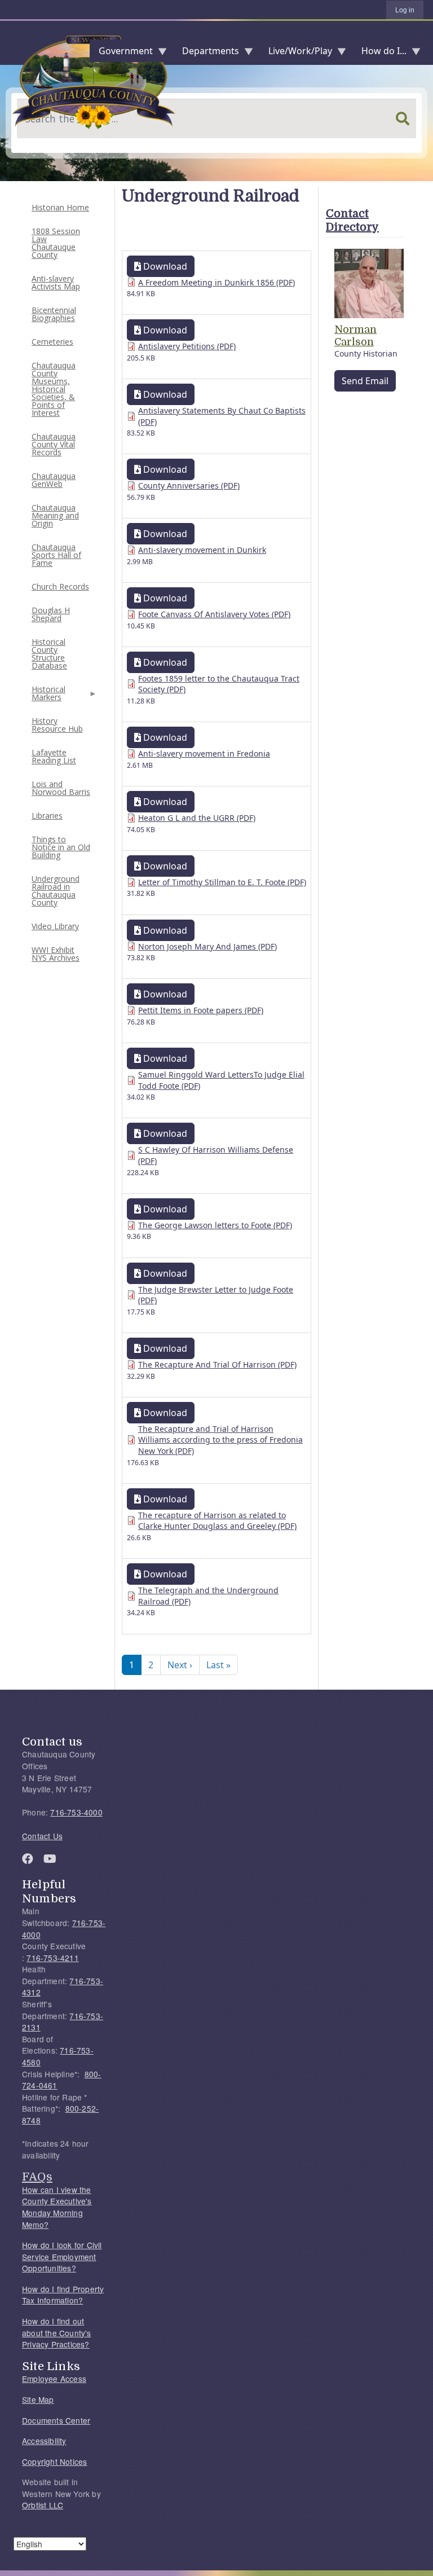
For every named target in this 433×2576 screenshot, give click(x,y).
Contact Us (42, 1836)
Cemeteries (52, 342)
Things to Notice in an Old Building (61, 847)
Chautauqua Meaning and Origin (55, 515)
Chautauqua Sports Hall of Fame (56, 555)
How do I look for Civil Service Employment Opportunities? (62, 2256)
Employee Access (54, 2379)
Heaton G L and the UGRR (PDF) (197, 818)
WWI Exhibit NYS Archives (56, 954)
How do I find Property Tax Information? (63, 2295)
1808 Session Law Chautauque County (56, 243)
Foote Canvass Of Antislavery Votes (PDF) (214, 614)
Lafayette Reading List (54, 756)
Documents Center (56, 2420)
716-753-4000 (76, 1812)
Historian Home (60, 207)
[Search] (403, 118)
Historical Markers (47, 696)
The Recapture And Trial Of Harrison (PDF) (217, 1364)
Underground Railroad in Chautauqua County (56, 891)
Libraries (47, 816)
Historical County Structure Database (49, 654)
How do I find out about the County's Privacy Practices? (57, 2333)
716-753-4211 (52, 1958)
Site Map (38, 2399)
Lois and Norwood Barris (61, 788)
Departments (206, 53)
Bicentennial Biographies (54, 314)
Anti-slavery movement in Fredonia (204, 753)
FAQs (37, 2177)
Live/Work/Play (296, 53)
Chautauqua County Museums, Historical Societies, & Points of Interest (54, 389)
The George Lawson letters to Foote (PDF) (215, 1225)
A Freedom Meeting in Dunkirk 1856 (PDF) (216, 282)
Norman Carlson (355, 336)
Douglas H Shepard (51, 614)
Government (121, 53)
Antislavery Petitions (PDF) (187, 346)
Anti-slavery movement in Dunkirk (202, 550)
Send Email (365, 381)
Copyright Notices (54, 2461)
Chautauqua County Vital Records (54, 444)
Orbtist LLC (43, 2505)
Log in (405, 10)
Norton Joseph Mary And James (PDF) (207, 946)
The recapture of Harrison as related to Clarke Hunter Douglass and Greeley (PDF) (217, 1521)
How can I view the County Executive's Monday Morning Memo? (57, 2207)
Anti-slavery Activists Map (56, 282)
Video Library (55, 926)
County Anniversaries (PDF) (189, 485)
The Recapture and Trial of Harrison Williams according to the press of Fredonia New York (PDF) (220, 1440)
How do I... (379, 53)
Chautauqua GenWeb (54, 480)
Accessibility (44, 2441)
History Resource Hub (57, 725)
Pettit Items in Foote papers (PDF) (201, 1010)
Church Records (60, 586)
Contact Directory (352, 220)
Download (164, 266)
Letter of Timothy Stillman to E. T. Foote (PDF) (222, 882)
